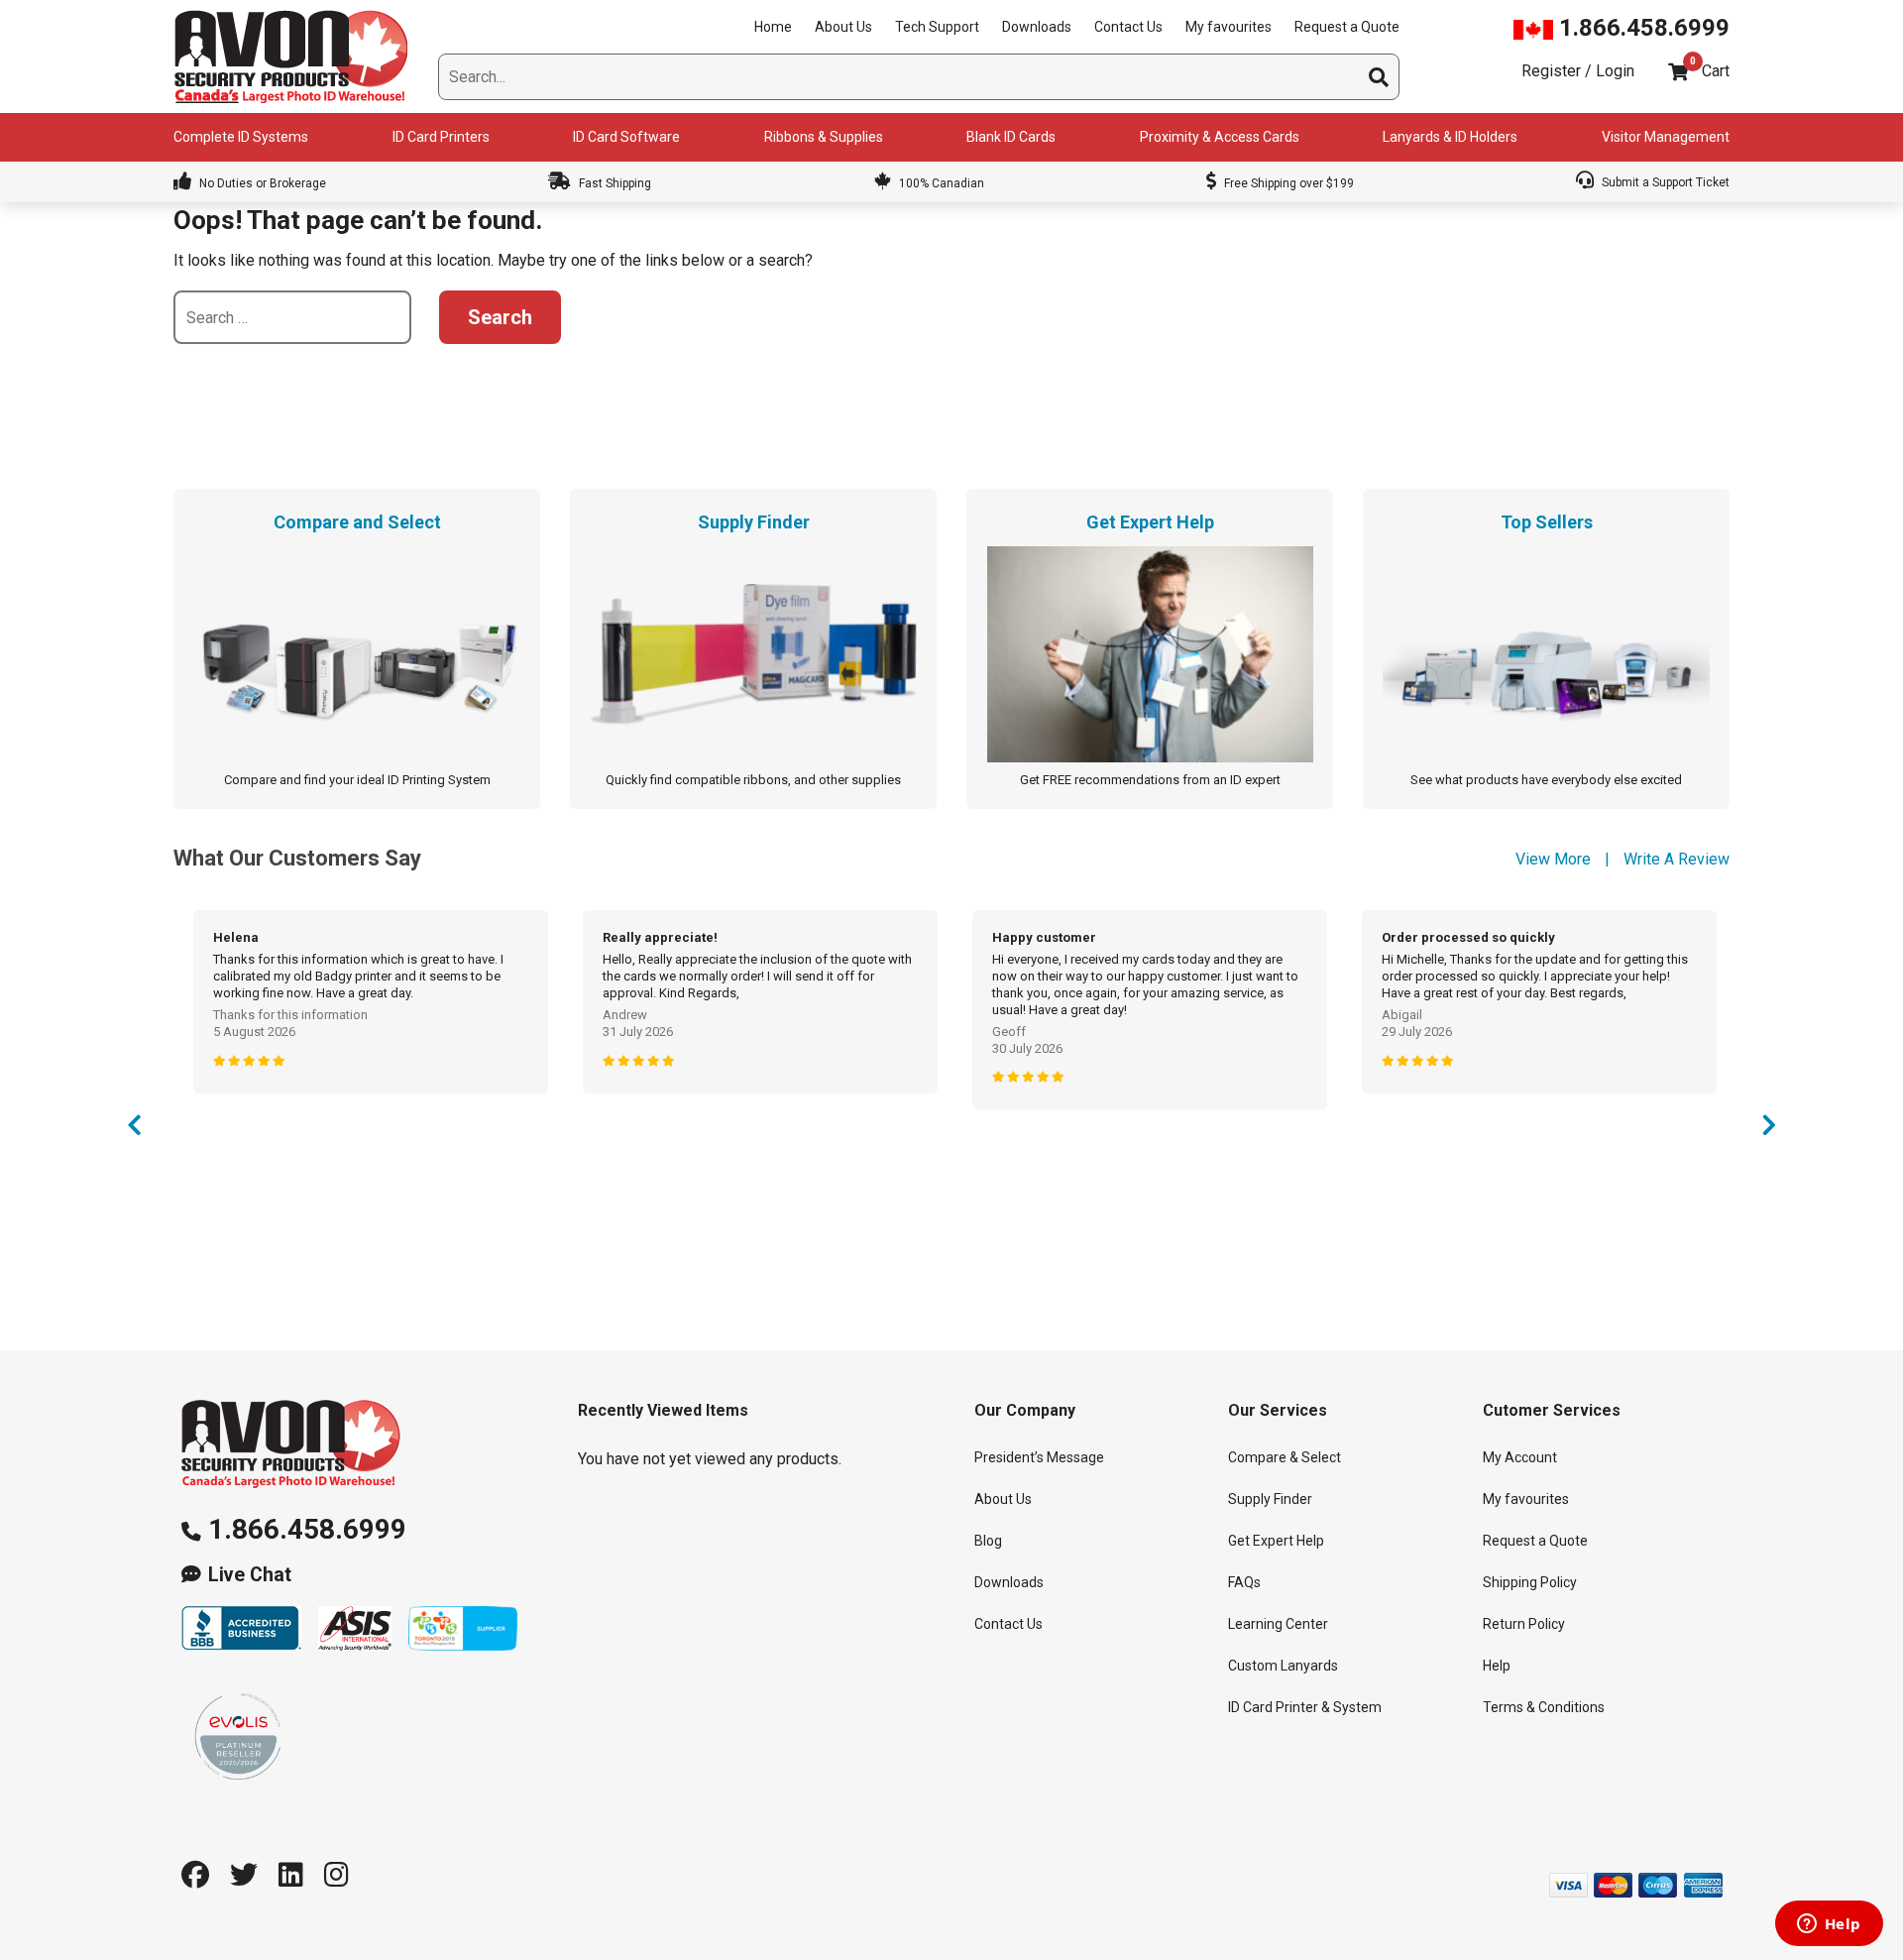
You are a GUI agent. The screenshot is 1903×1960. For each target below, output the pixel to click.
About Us (843, 27)
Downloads (1037, 27)
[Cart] (1678, 72)
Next (1769, 1130)
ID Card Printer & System (1305, 1707)
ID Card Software (626, 137)
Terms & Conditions (1544, 1707)
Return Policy (1524, 1624)
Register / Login (1578, 71)
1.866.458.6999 (1641, 28)
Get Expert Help (1276, 1541)
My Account (1520, 1457)
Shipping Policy (1530, 1582)
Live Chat (250, 1575)
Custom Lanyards (1283, 1666)
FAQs (1244, 1582)
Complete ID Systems (241, 137)
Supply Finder (1270, 1499)
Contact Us (1128, 27)
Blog (988, 1541)
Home (773, 27)
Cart (1716, 71)
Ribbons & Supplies (824, 137)
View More (1553, 859)
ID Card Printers (441, 137)
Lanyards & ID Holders (1450, 137)
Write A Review (1677, 859)
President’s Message (1039, 1457)
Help (1497, 1666)
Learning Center (1278, 1624)
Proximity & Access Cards (1220, 137)
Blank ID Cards (1011, 137)
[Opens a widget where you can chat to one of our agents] (1829, 1925)
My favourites (1229, 27)
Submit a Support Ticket (1664, 182)
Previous (134, 1130)
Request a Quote (1347, 27)
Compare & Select (1285, 1457)
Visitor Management (1666, 137)
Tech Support (937, 27)
